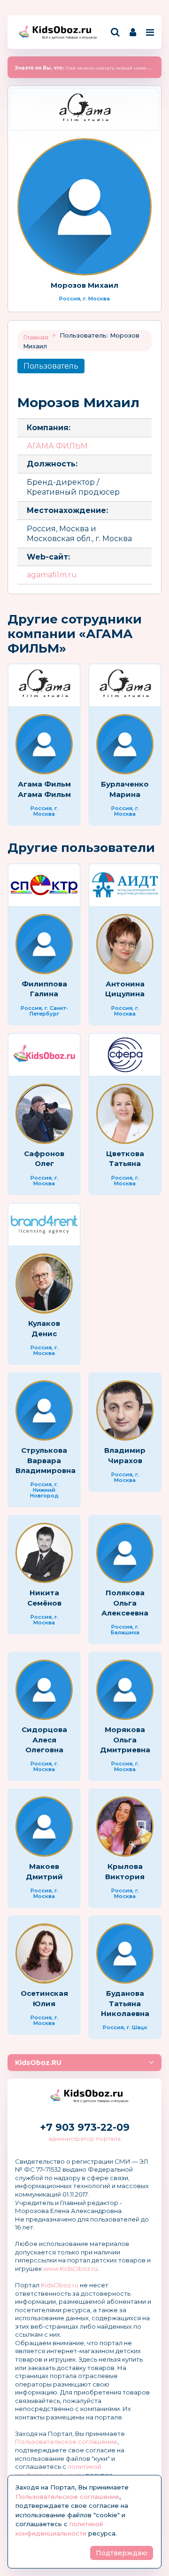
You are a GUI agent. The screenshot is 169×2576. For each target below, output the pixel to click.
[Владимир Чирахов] (125, 1410)
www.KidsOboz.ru (70, 2269)
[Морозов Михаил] (84, 207)
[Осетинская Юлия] (44, 1954)
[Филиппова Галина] (44, 944)
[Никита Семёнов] (44, 1553)
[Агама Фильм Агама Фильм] (44, 744)
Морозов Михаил (84, 285)
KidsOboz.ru (60, 2285)
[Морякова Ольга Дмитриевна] (125, 1690)
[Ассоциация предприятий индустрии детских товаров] (125, 885)
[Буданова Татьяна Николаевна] (125, 1954)
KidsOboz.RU (38, 2063)
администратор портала (84, 2139)
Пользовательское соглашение (66, 2442)
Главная (36, 337)
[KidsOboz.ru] (44, 1055)
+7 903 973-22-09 (85, 2127)
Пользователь (51, 366)
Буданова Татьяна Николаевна (125, 2003)
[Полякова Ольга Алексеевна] (125, 1553)
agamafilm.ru (52, 575)
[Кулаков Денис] (44, 1284)
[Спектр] (44, 885)
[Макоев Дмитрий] (44, 1827)
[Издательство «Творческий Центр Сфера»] (125, 1055)
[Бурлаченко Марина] (125, 744)
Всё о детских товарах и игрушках (67, 37)
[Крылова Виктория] (125, 1827)
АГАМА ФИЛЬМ (57, 446)
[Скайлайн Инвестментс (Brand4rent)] (44, 1225)
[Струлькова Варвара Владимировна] (44, 1410)
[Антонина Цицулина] (125, 944)
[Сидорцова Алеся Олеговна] (44, 1690)
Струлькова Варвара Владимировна (46, 1460)
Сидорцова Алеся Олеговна (44, 1740)
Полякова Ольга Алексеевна (125, 1603)
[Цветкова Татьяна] (125, 1114)
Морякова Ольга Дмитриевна (125, 1740)
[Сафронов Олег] (44, 1114)
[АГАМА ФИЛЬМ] (84, 109)
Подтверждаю (122, 2553)
